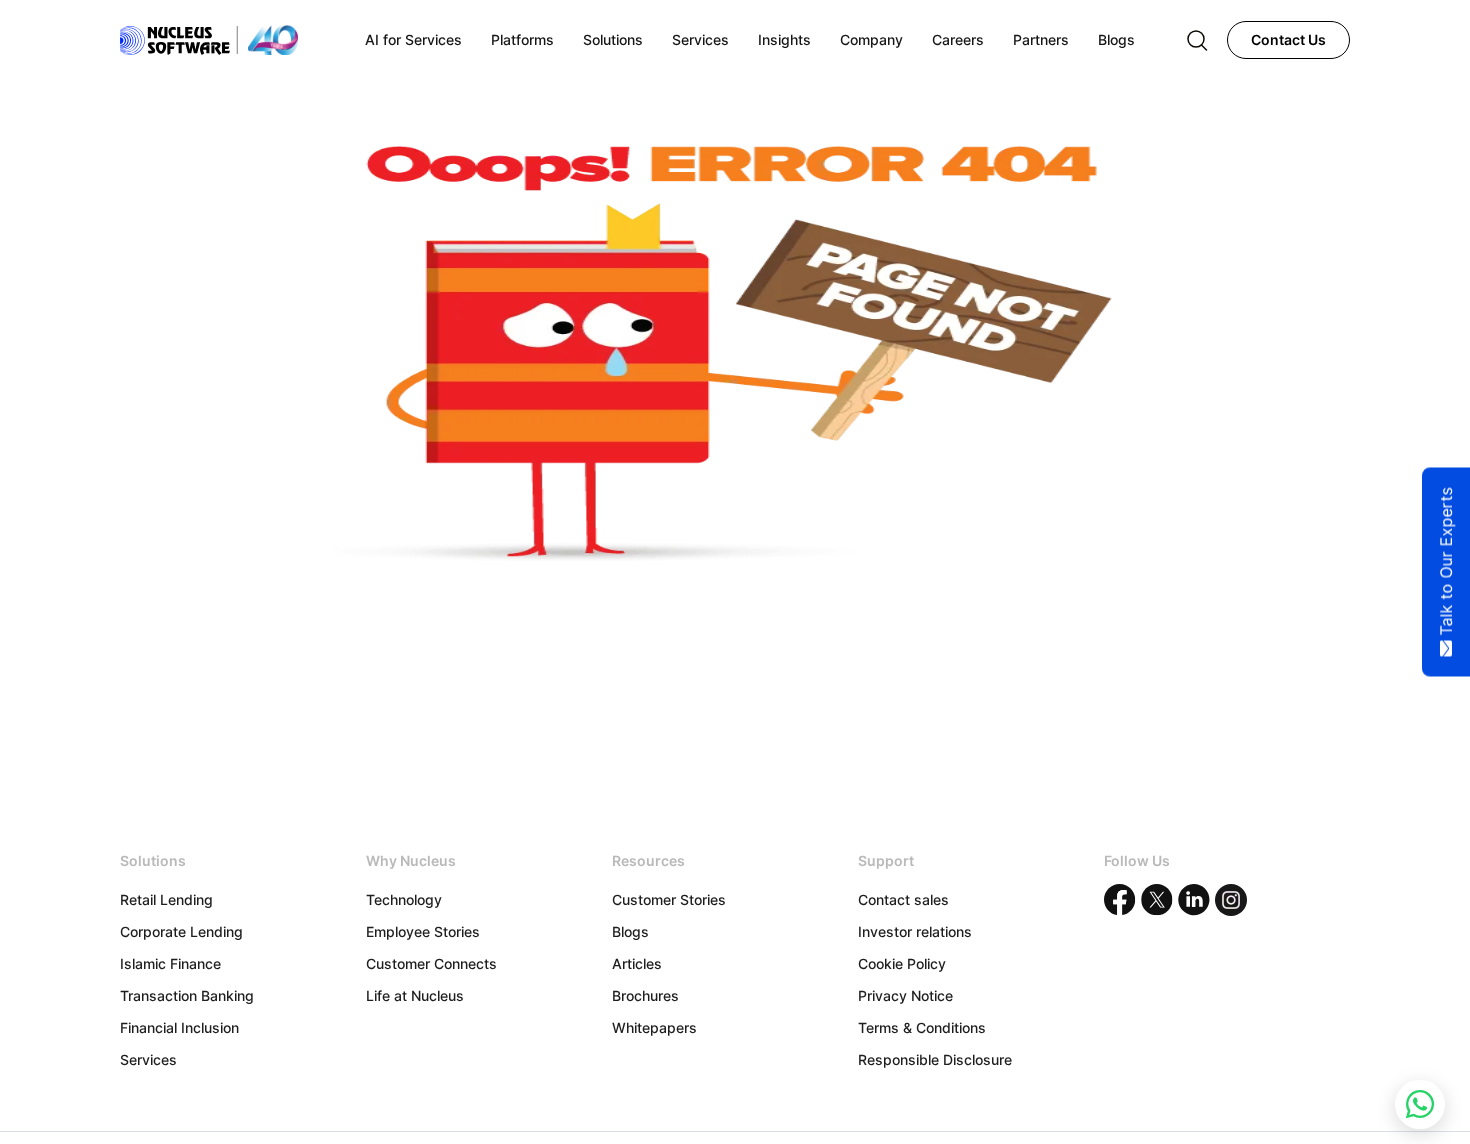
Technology (404, 899)
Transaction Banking (187, 995)
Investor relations (915, 931)
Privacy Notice (905, 995)
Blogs (630, 931)
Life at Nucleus (415, 995)
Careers (958, 39)
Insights (784, 39)
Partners (1041, 39)
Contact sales (903, 899)
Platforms (522, 39)
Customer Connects (431, 963)
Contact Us (1288, 39)
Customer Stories (669, 899)
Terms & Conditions (922, 1027)
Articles (637, 963)
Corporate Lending (181, 931)
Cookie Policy (902, 963)
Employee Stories (423, 931)
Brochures (645, 995)
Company (871, 39)
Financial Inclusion (179, 1027)
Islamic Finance (170, 963)
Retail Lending (166, 899)
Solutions (613, 39)
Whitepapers (654, 1027)
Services (148, 1059)
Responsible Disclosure (935, 1059)
